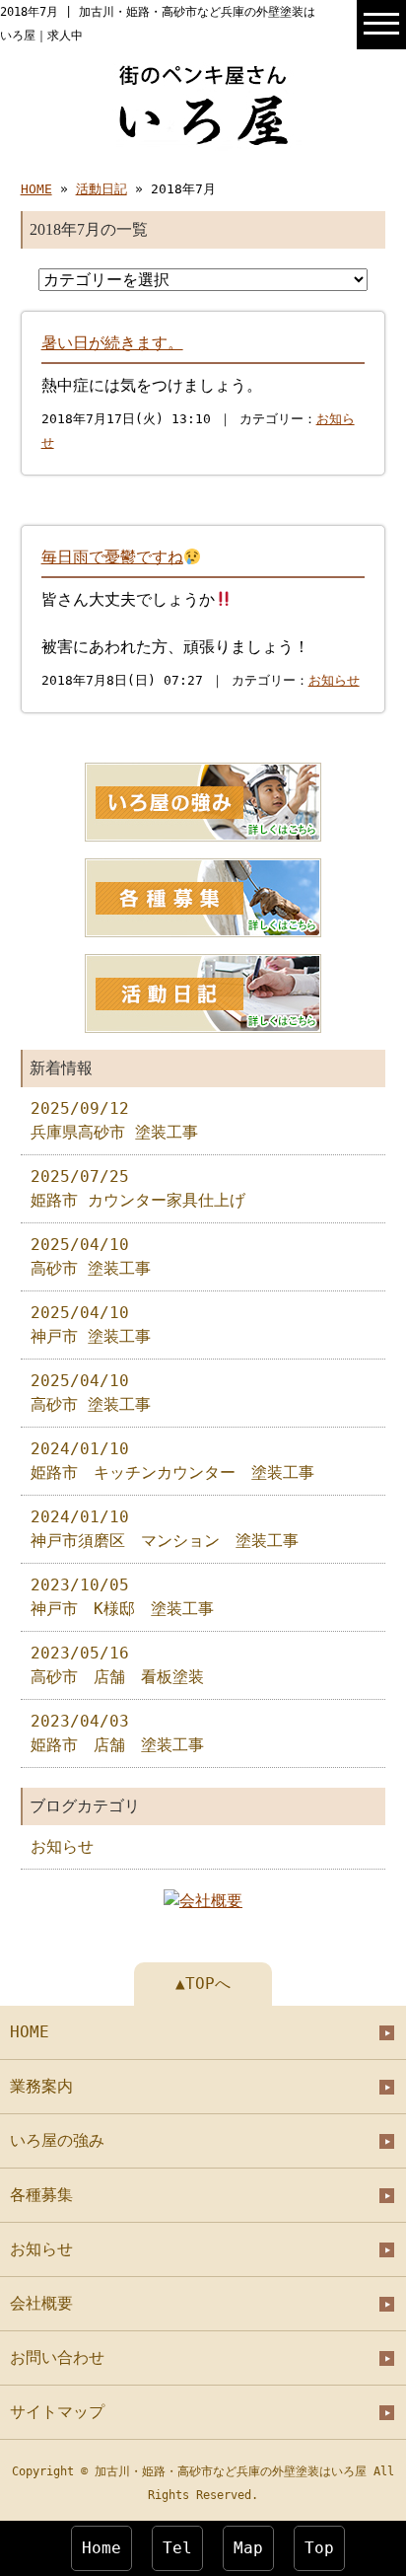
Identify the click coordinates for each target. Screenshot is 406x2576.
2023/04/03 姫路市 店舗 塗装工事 (117, 1733)
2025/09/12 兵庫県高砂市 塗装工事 (114, 1120)
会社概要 (41, 2303)
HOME (36, 189)
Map (248, 2548)
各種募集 (41, 2195)
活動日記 (101, 189)
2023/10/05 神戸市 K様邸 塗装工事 (122, 1597)
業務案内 (41, 2086)
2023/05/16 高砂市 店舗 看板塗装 (117, 1665)
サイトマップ (57, 2412)
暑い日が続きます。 (112, 343)
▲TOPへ (203, 1984)
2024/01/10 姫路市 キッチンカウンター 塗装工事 (172, 1461)
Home (101, 2548)
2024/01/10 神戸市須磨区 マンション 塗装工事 (165, 1529)
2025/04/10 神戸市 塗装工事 (91, 1325)
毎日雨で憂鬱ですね (112, 557)
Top (319, 2548)
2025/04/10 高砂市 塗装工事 (91, 1256)
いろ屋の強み (57, 2140)
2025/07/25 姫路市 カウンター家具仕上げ (138, 1188)
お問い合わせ (57, 2357)
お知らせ (334, 680)
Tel (177, 2548)
